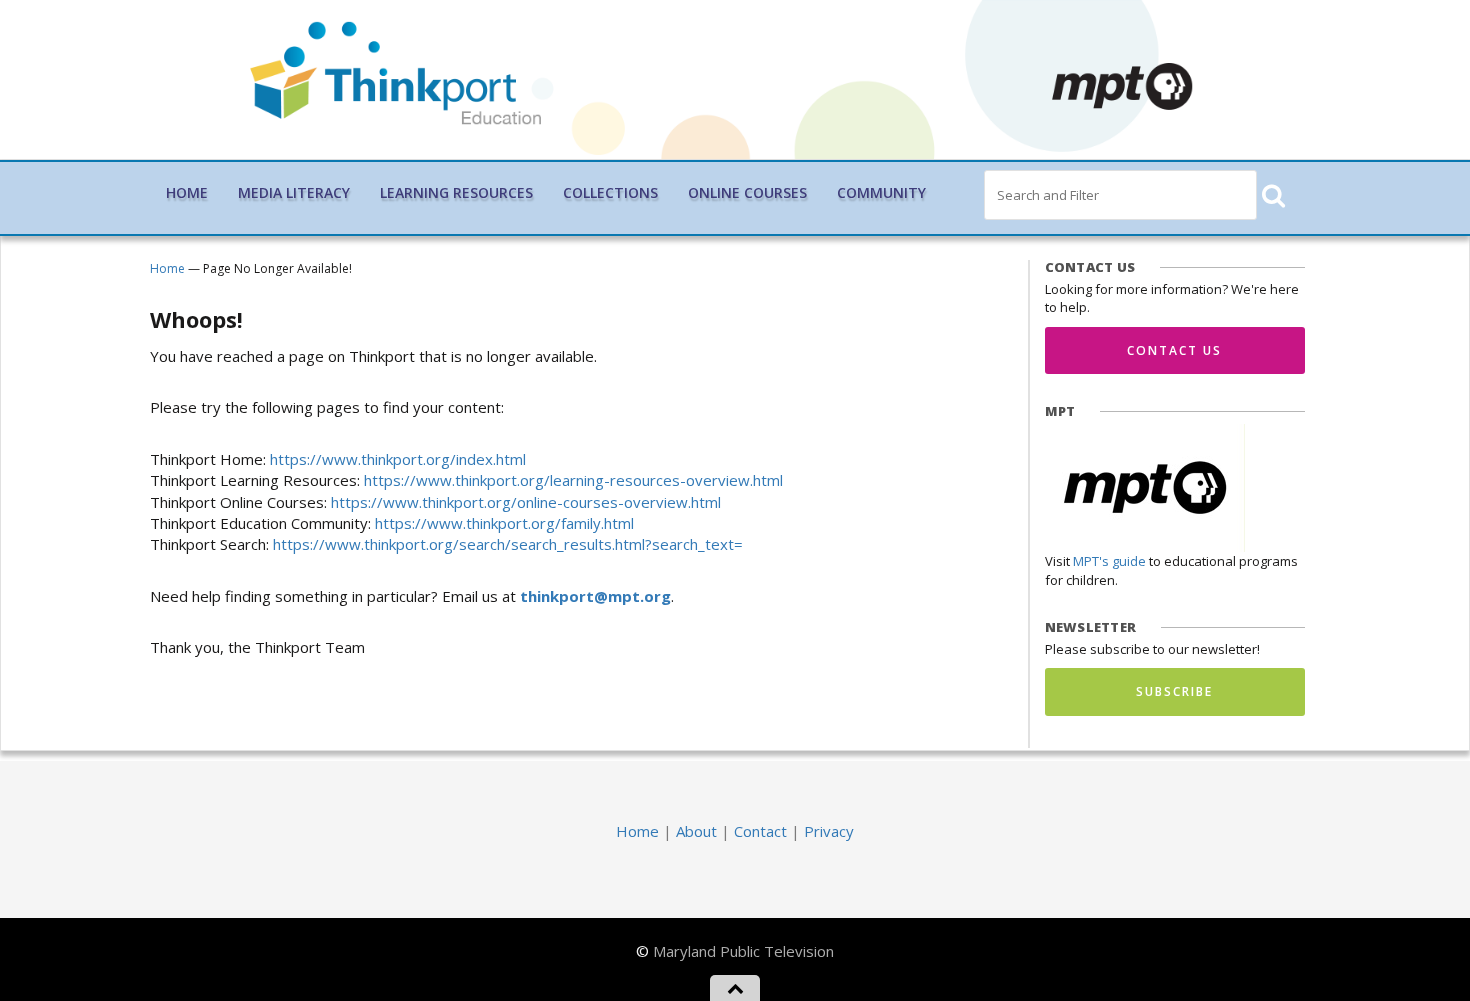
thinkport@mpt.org (595, 596)
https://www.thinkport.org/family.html (504, 523)
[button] (1272, 195)
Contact (760, 831)
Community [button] (881, 192)
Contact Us (1174, 350)
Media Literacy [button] (294, 192)
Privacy (829, 831)
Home (187, 192)
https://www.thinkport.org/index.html (398, 459)
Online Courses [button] (747, 192)
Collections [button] (610, 192)
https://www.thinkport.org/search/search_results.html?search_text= (508, 544)
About (696, 831)
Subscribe (1174, 691)
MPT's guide (1109, 561)
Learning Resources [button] (456, 192)
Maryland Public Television (743, 951)
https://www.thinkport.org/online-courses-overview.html (526, 502)
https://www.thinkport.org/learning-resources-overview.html (573, 480)
